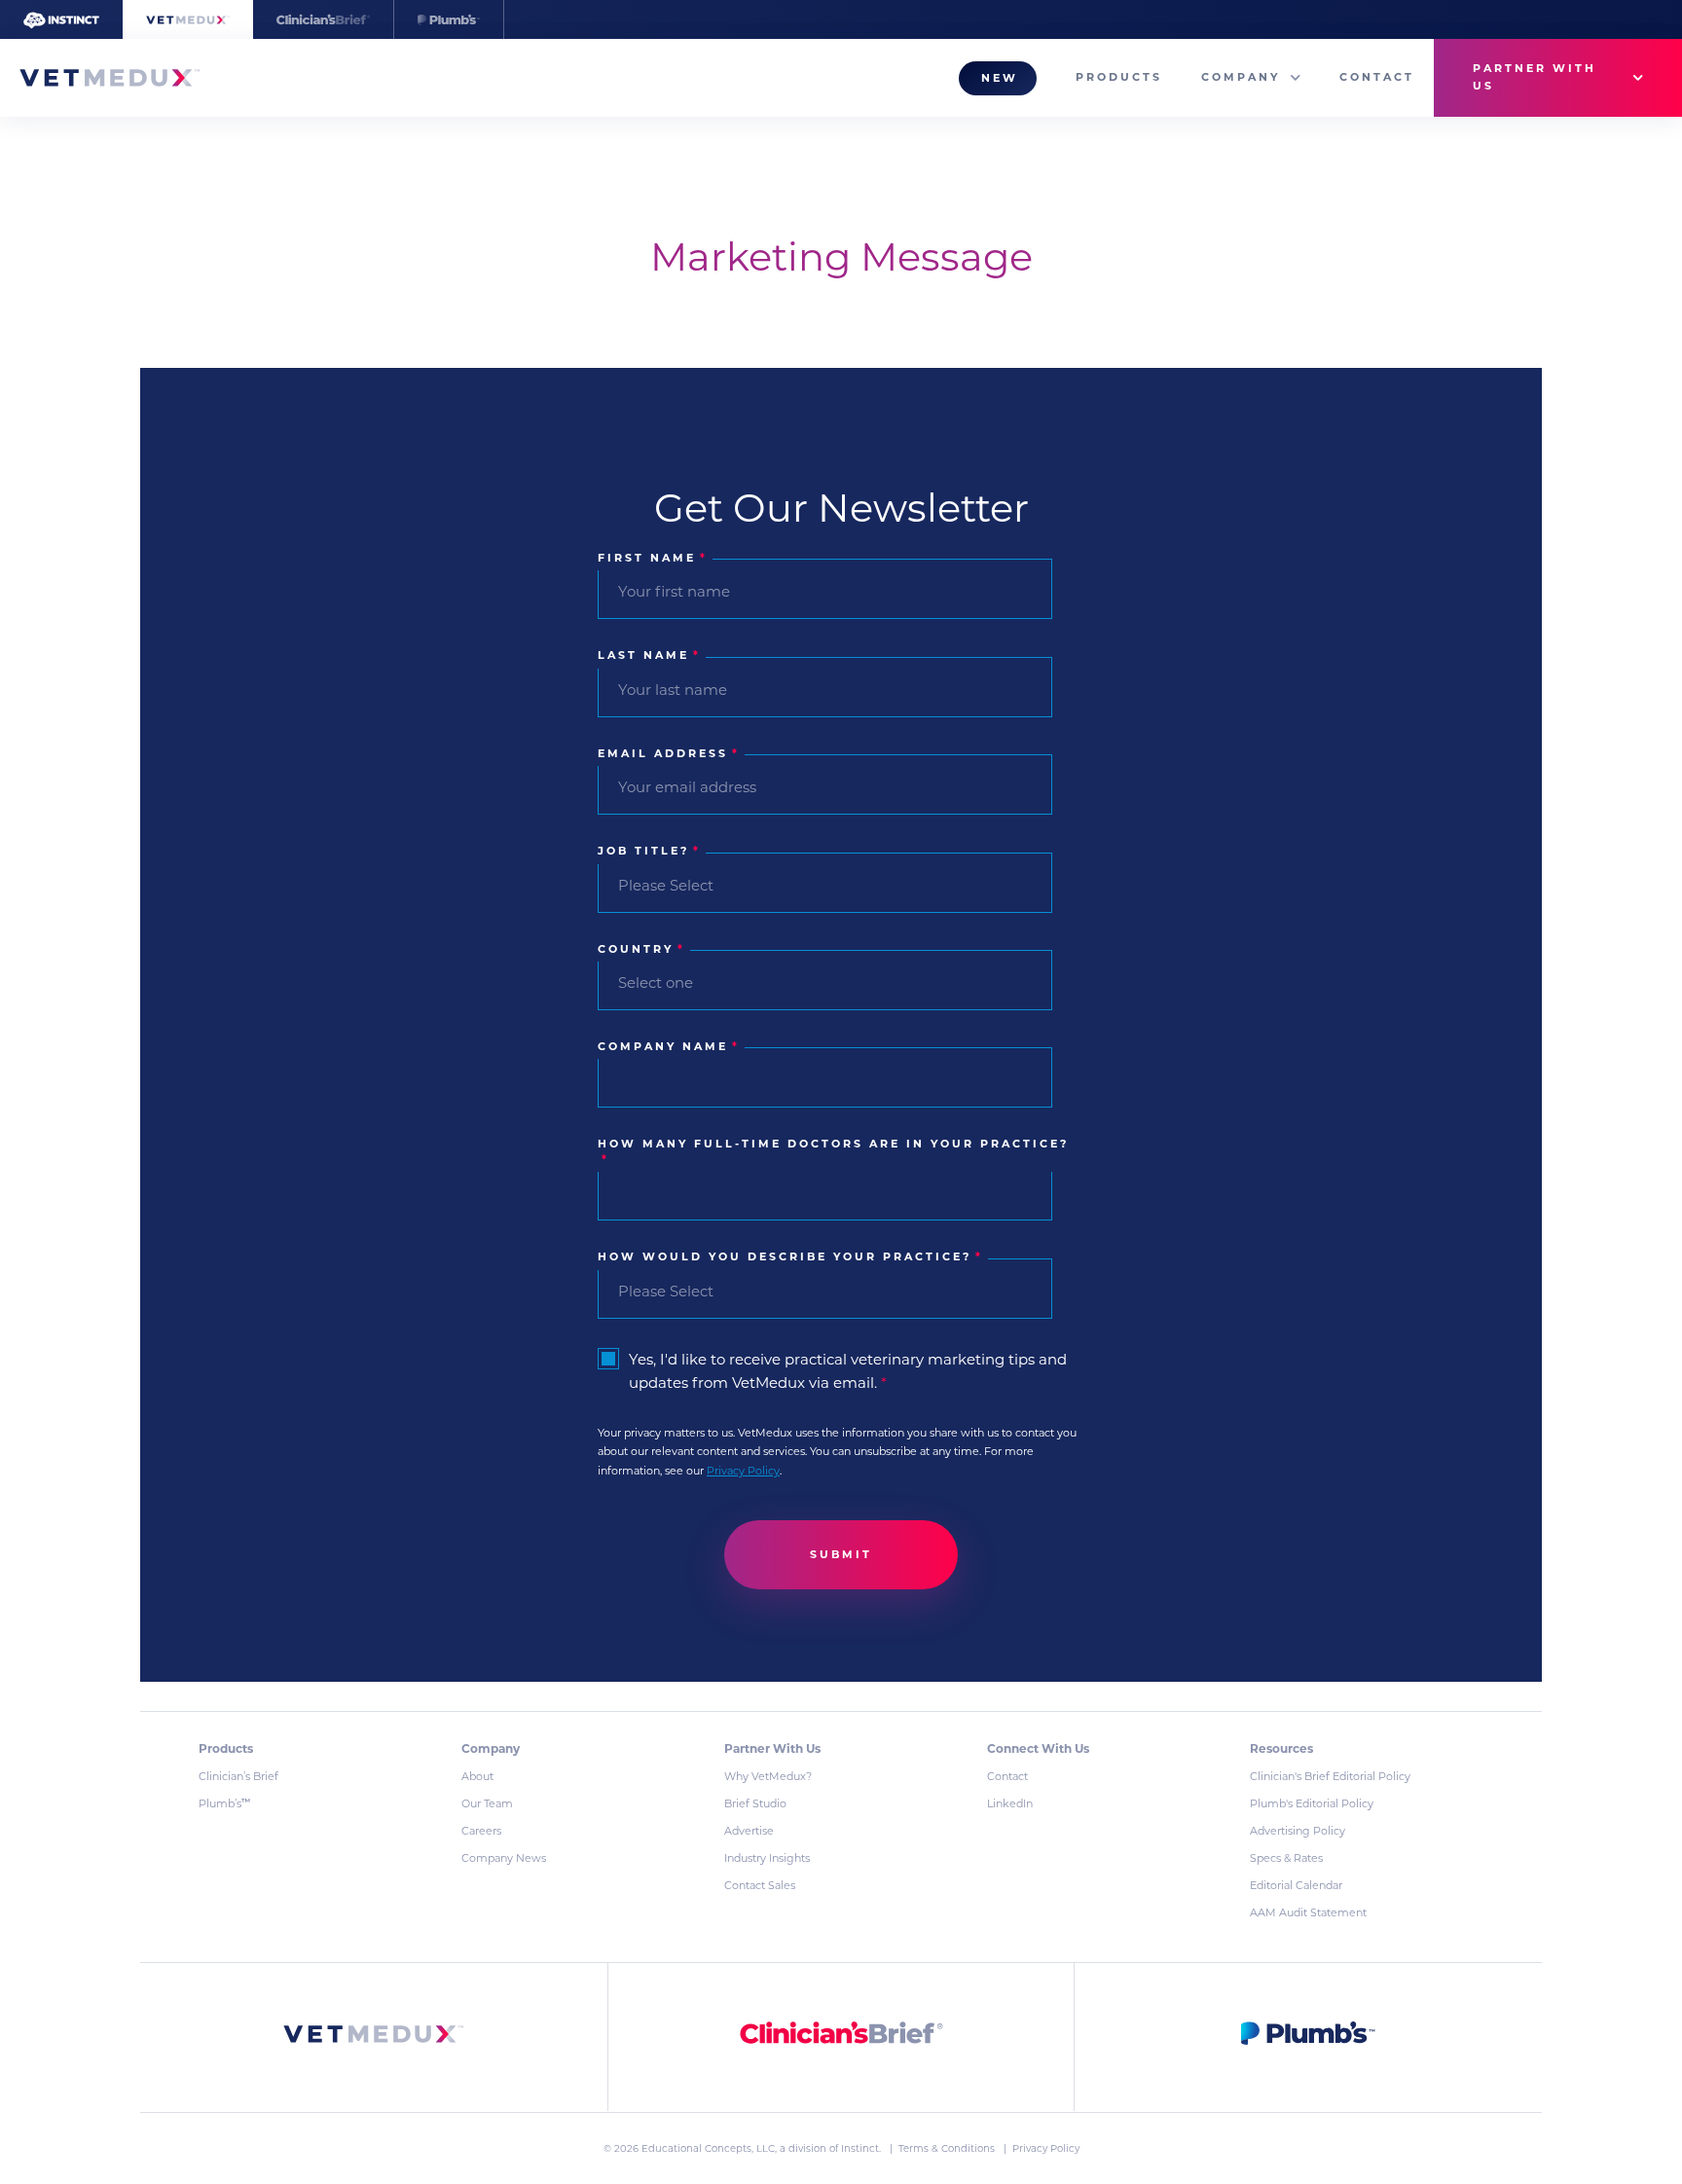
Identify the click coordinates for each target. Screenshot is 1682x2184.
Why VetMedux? (768, 1776)
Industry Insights (767, 1858)
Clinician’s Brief (238, 1776)
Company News (504, 1858)
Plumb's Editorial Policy (1312, 1803)
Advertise (749, 1831)
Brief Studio (755, 1803)
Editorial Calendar (1296, 1885)
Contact (1377, 77)
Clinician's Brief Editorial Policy (1330, 1776)
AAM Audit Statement (1308, 1912)
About (477, 1776)
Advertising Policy (1298, 1831)
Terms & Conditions (948, 2148)
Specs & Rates (1286, 1858)
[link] (374, 2038)
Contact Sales (760, 1885)
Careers (481, 1831)
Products (1119, 77)
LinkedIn (1010, 1803)
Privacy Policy (743, 1471)
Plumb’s (224, 1803)
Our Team (487, 1803)
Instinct (860, 2148)
